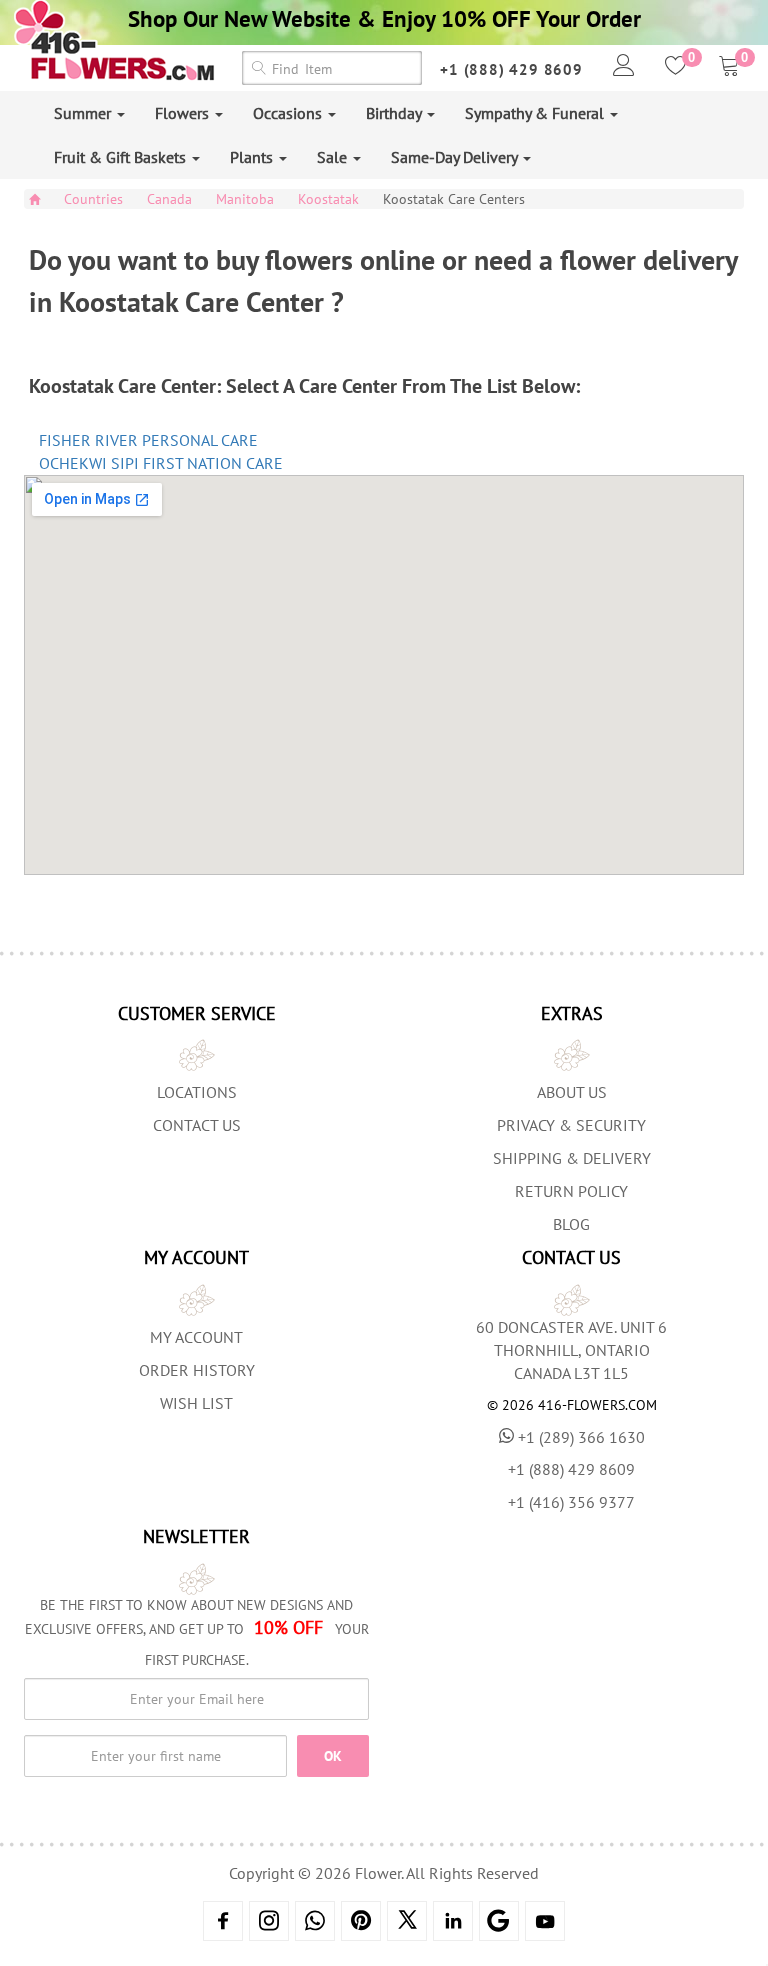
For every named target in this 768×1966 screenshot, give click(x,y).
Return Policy (571, 1191)
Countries (93, 199)
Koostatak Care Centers (454, 199)
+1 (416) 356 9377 (571, 1502)
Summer (84, 113)
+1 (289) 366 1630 (581, 1437)
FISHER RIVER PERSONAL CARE (148, 440)
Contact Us (197, 1125)
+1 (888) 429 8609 (511, 69)
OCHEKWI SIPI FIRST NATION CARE (161, 463)
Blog (571, 1224)
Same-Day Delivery (456, 157)
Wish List (196, 1403)
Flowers (184, 113)
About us (572, 1092)
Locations (197, 1092)
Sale (334, 157)
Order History (197, 1370)
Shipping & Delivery (572, 1158)
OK (333, 1756)
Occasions (289, 113)
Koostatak (328, 199)
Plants (253, 157)
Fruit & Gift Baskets (122, 157)
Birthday (395, 113)
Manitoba (245, 199)
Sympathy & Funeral (536, 113)
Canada (169, 199)
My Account (196, 1337)
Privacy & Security (571, 1125)
